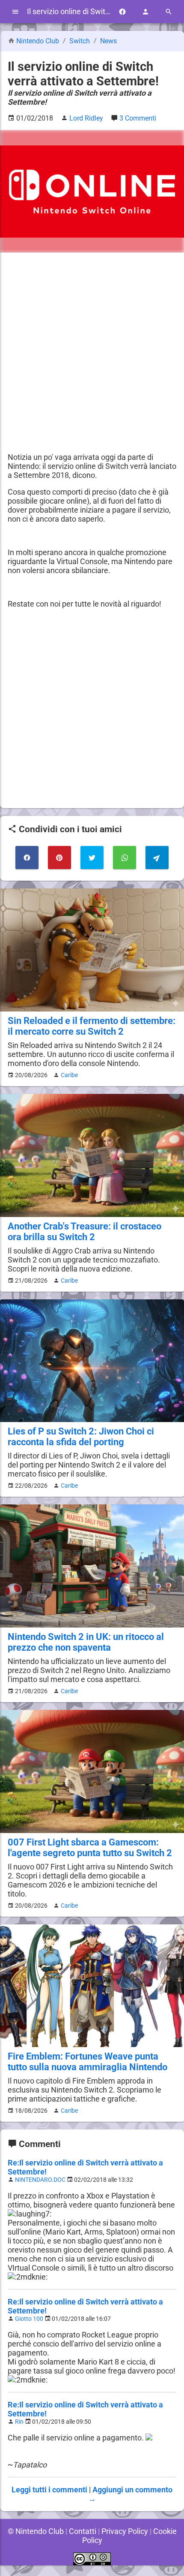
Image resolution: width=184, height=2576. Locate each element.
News (108, 41)
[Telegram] (157, 858)
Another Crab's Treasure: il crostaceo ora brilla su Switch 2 (85, 1232)
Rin (19, 2422)
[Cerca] (169, 12)
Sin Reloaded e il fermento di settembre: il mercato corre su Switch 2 (92, 1026)
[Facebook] (122, 12)
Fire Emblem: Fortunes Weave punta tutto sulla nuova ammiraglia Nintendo (88, 2062)
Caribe (69, 1075)
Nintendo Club (38, 41)
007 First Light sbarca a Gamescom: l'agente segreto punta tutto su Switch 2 (90, 1848)
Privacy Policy (125, 2531)
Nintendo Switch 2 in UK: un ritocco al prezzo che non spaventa (86, 1642)
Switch (80, 41)
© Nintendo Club (36, 2531)
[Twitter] (92, 858)
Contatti (83, 2531)
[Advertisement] (92, 353)
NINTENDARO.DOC (40, 2180)
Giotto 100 (29, 2319)
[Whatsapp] (125, 858)
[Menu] (15, 12)
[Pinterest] (59, 858)
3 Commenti (138, 118)
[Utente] (145, 12)
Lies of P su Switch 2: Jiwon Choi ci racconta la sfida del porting (81, 1437)
